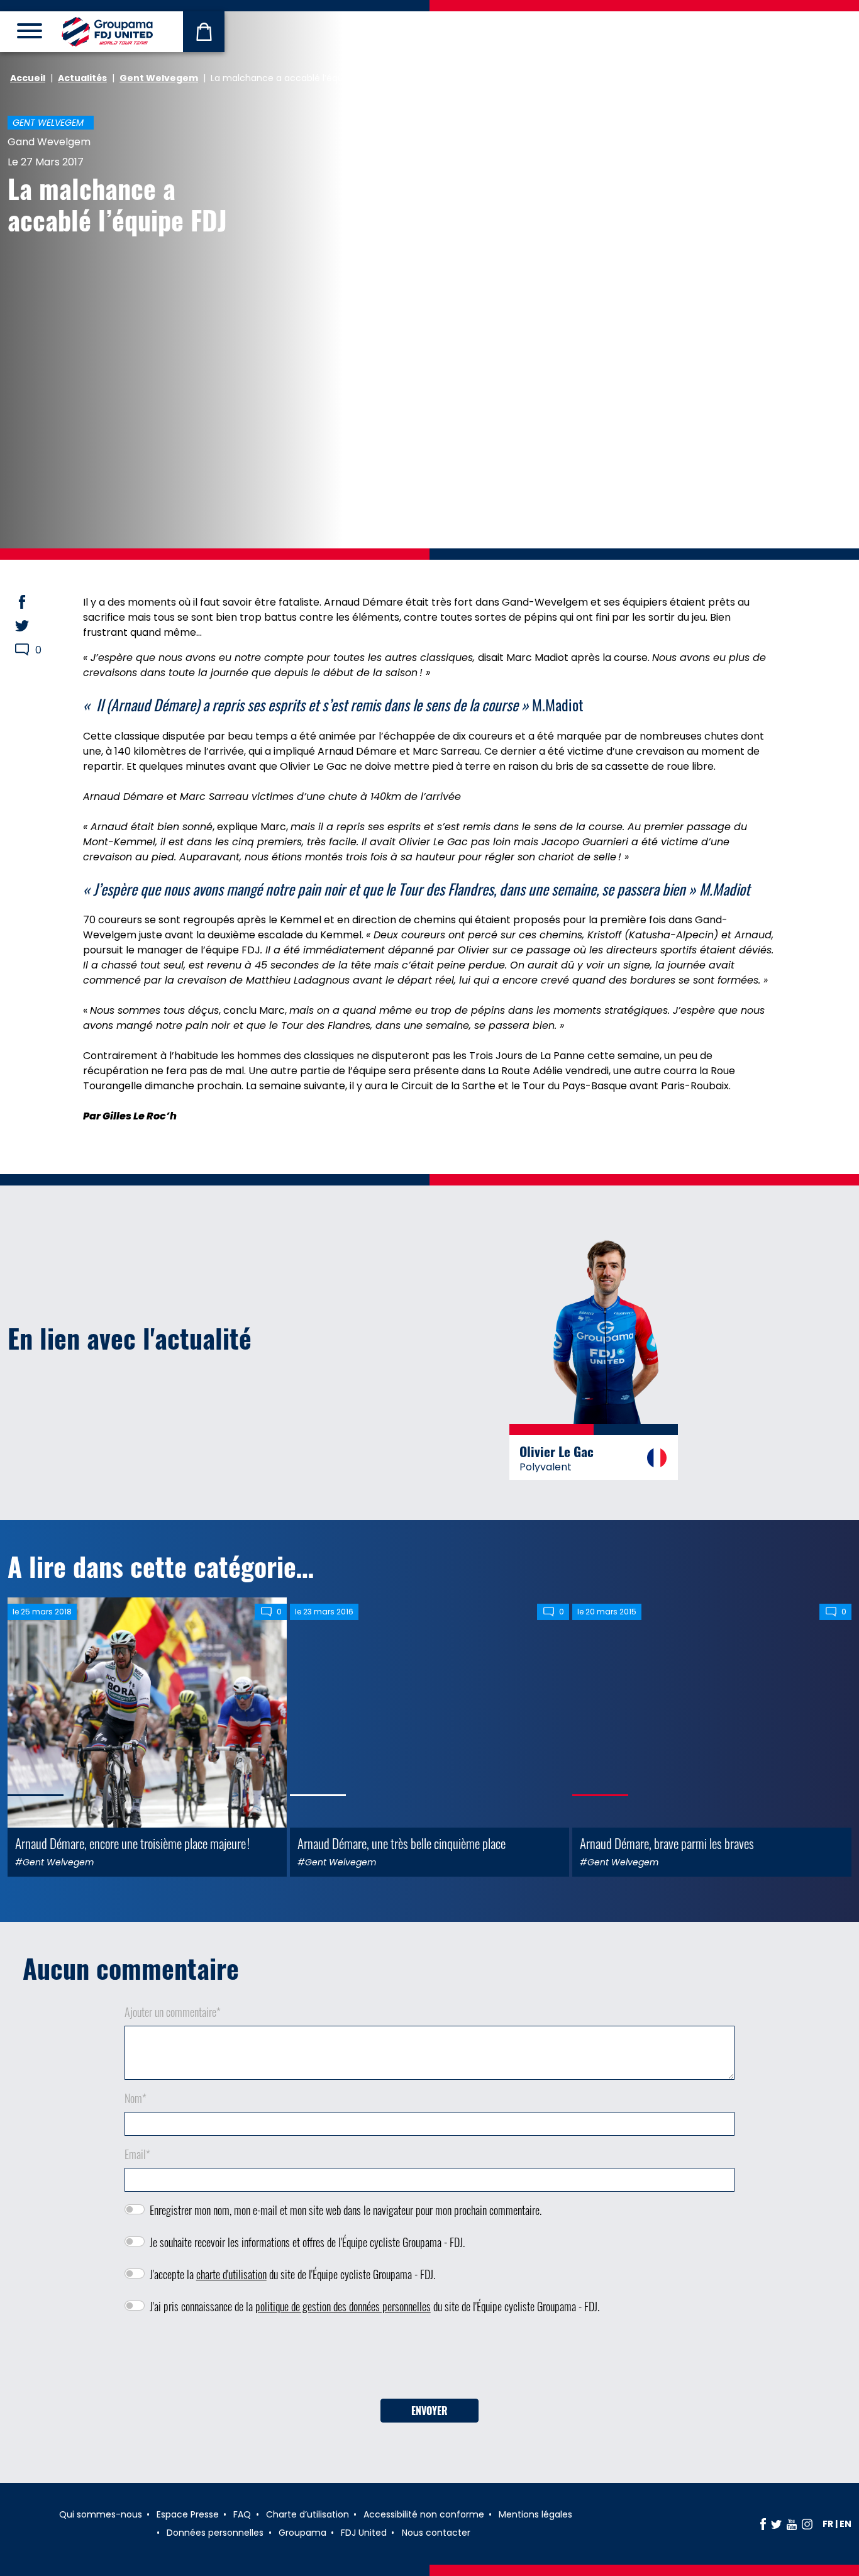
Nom (136, 2098)
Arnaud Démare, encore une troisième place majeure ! (132, 1843)
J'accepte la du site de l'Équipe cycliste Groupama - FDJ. (292, 2274)
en (845, 2524)
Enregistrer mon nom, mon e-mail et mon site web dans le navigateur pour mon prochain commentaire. (346, 2210)
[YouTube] (792, 2524)
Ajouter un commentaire (173, 2012)
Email (137, 2154)
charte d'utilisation (231, 2274)
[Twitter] (776, 2524)
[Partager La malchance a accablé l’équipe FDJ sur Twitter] (34, 626)
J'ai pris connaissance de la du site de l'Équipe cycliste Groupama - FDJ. (374, 2306)
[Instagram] (807, 2524)
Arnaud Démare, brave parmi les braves (667, 1843)
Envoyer (429, 2411)
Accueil (28, 78)
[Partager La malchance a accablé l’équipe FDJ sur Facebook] (34, 602)
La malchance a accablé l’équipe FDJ (117, 204)
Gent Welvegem (159, 78)
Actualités (82, 78)
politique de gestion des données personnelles (343, 2306)
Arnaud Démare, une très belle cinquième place (402, 1843)
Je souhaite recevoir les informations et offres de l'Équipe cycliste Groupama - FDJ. (307, 2242)
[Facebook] (763, 2524)
